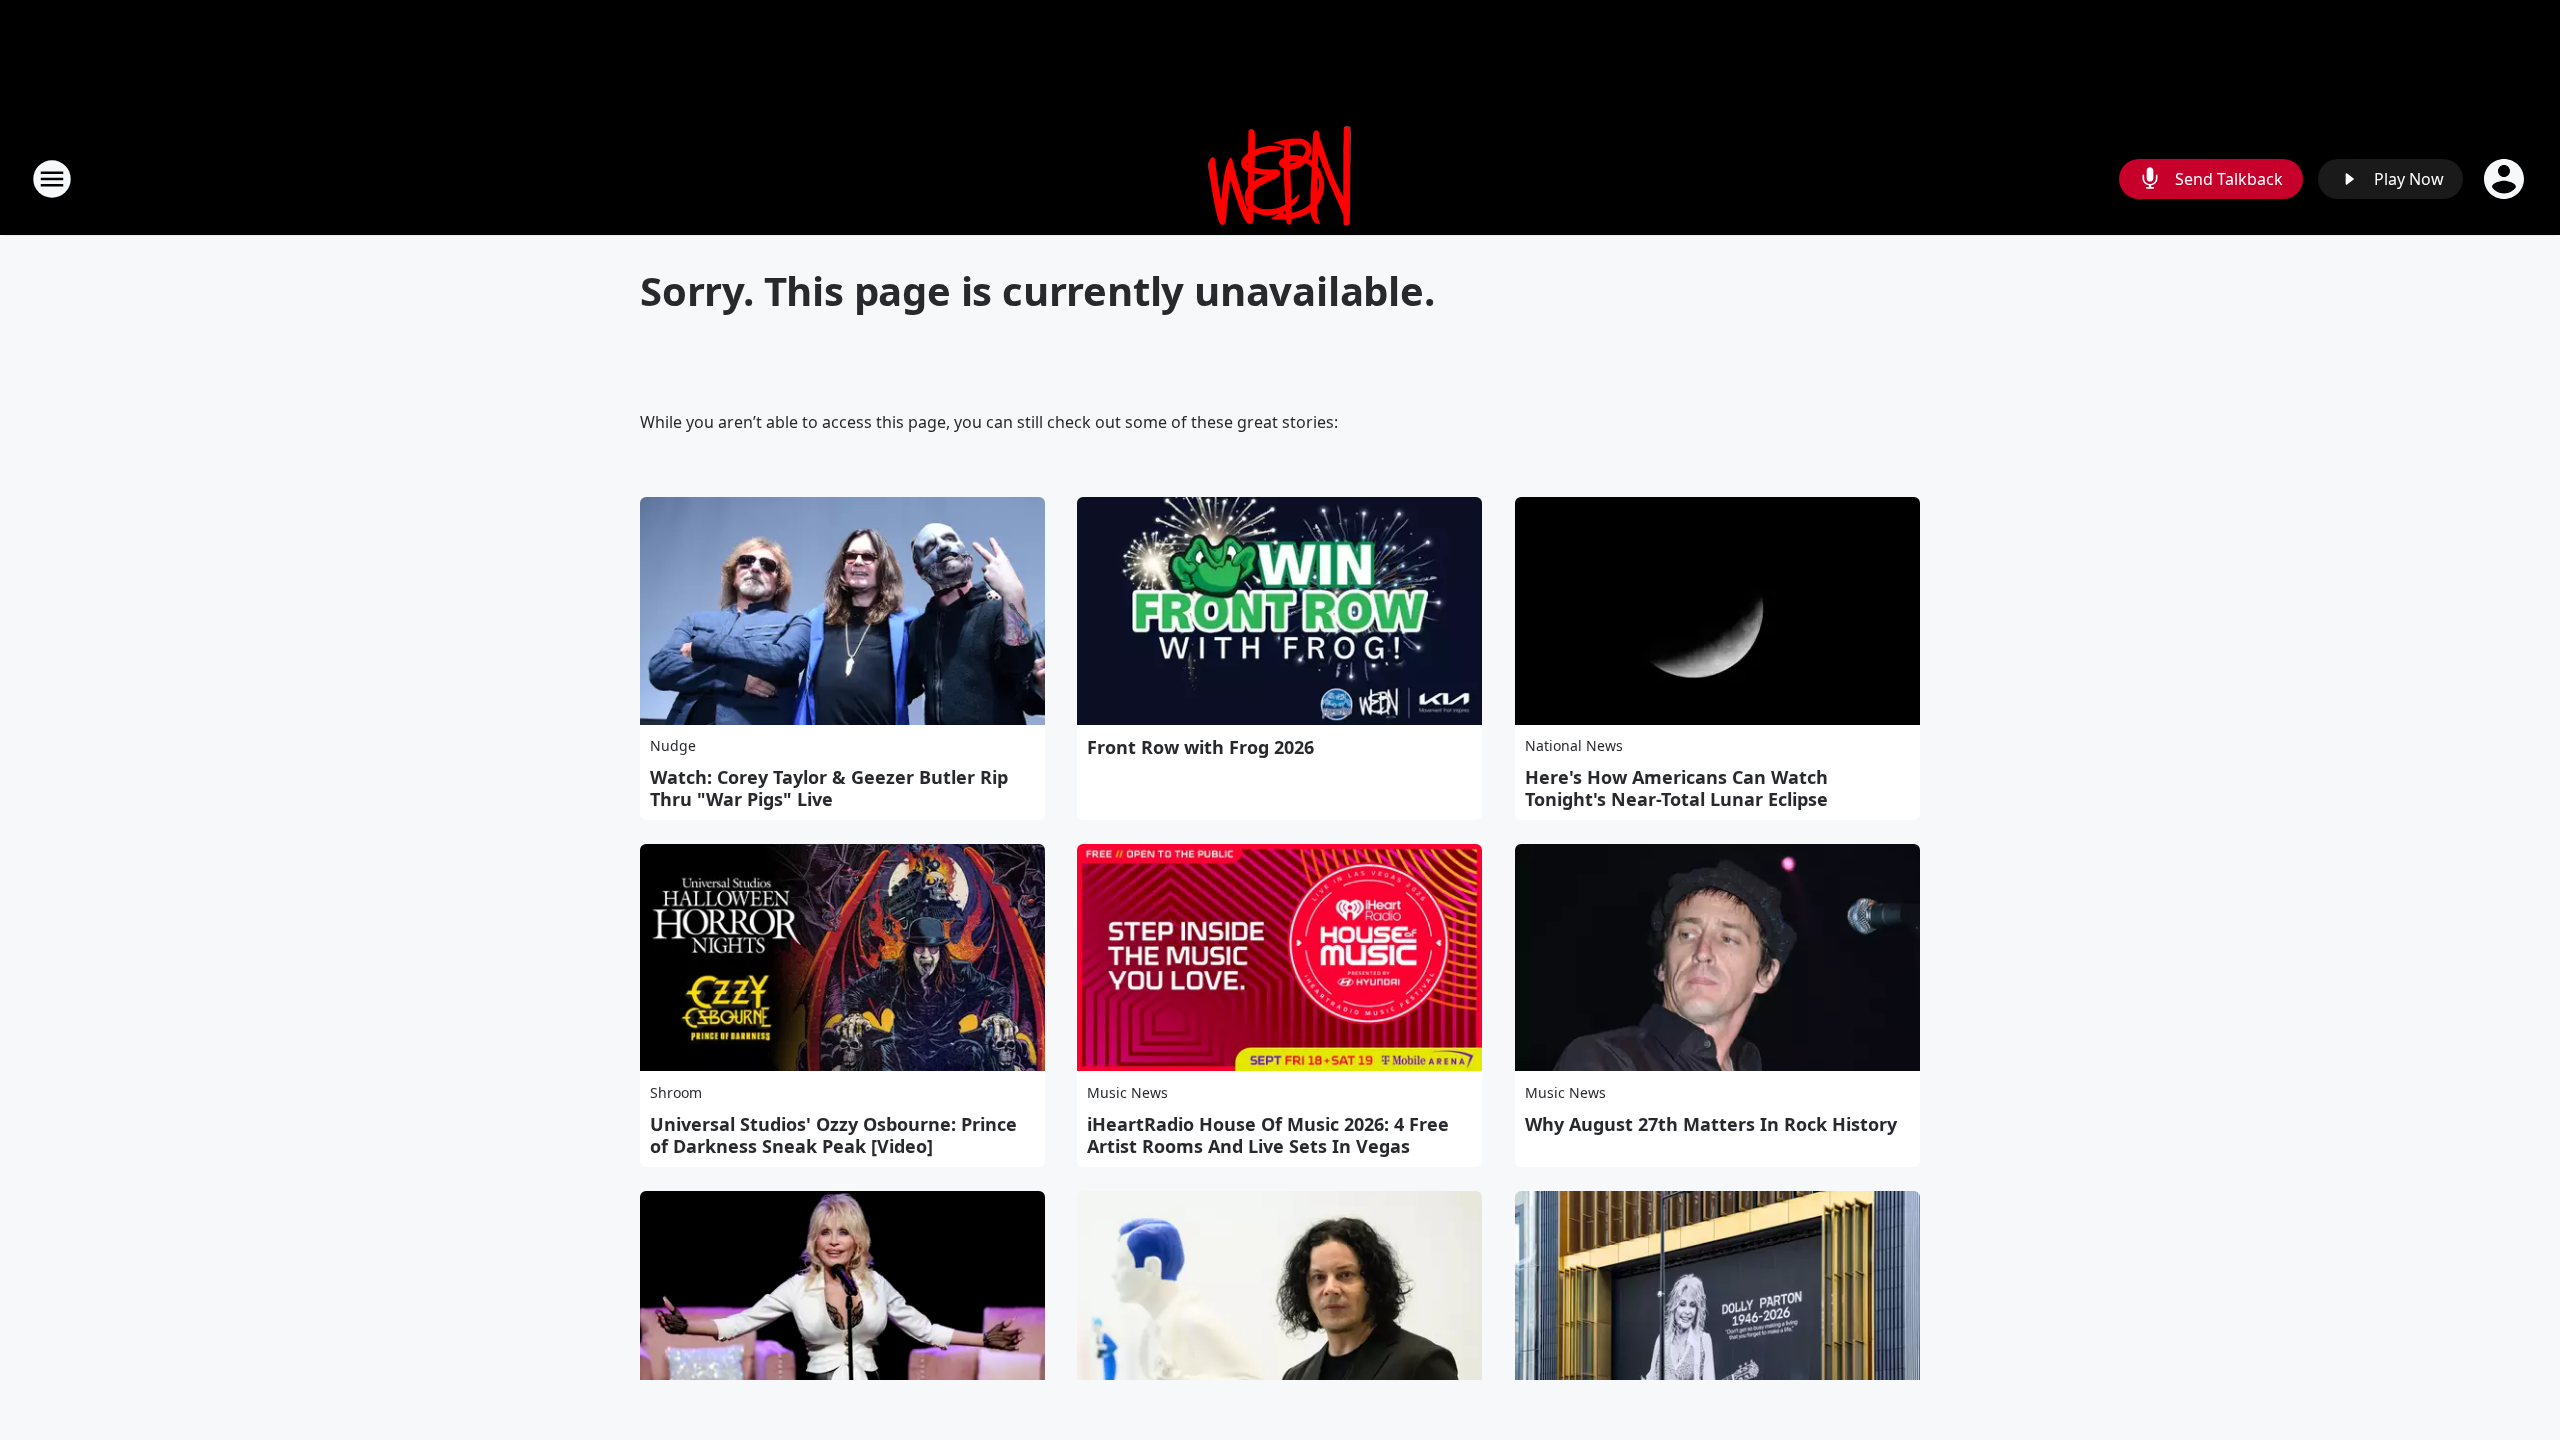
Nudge (673, 745)
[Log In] (2506, 179)
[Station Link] (1280, 178)
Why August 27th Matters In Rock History (1711, 1124)
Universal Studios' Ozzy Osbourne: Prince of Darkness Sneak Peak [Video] (833, 1135)
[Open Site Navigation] (52, 179)
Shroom (676, 1092)
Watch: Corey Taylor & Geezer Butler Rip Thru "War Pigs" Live (829, 788)
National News (1574, 745)
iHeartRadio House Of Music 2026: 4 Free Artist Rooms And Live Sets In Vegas (1268, 1135)
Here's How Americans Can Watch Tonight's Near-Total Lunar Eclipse (1676, 788)
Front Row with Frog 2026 (1200, 747)
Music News (1127, 1092)
